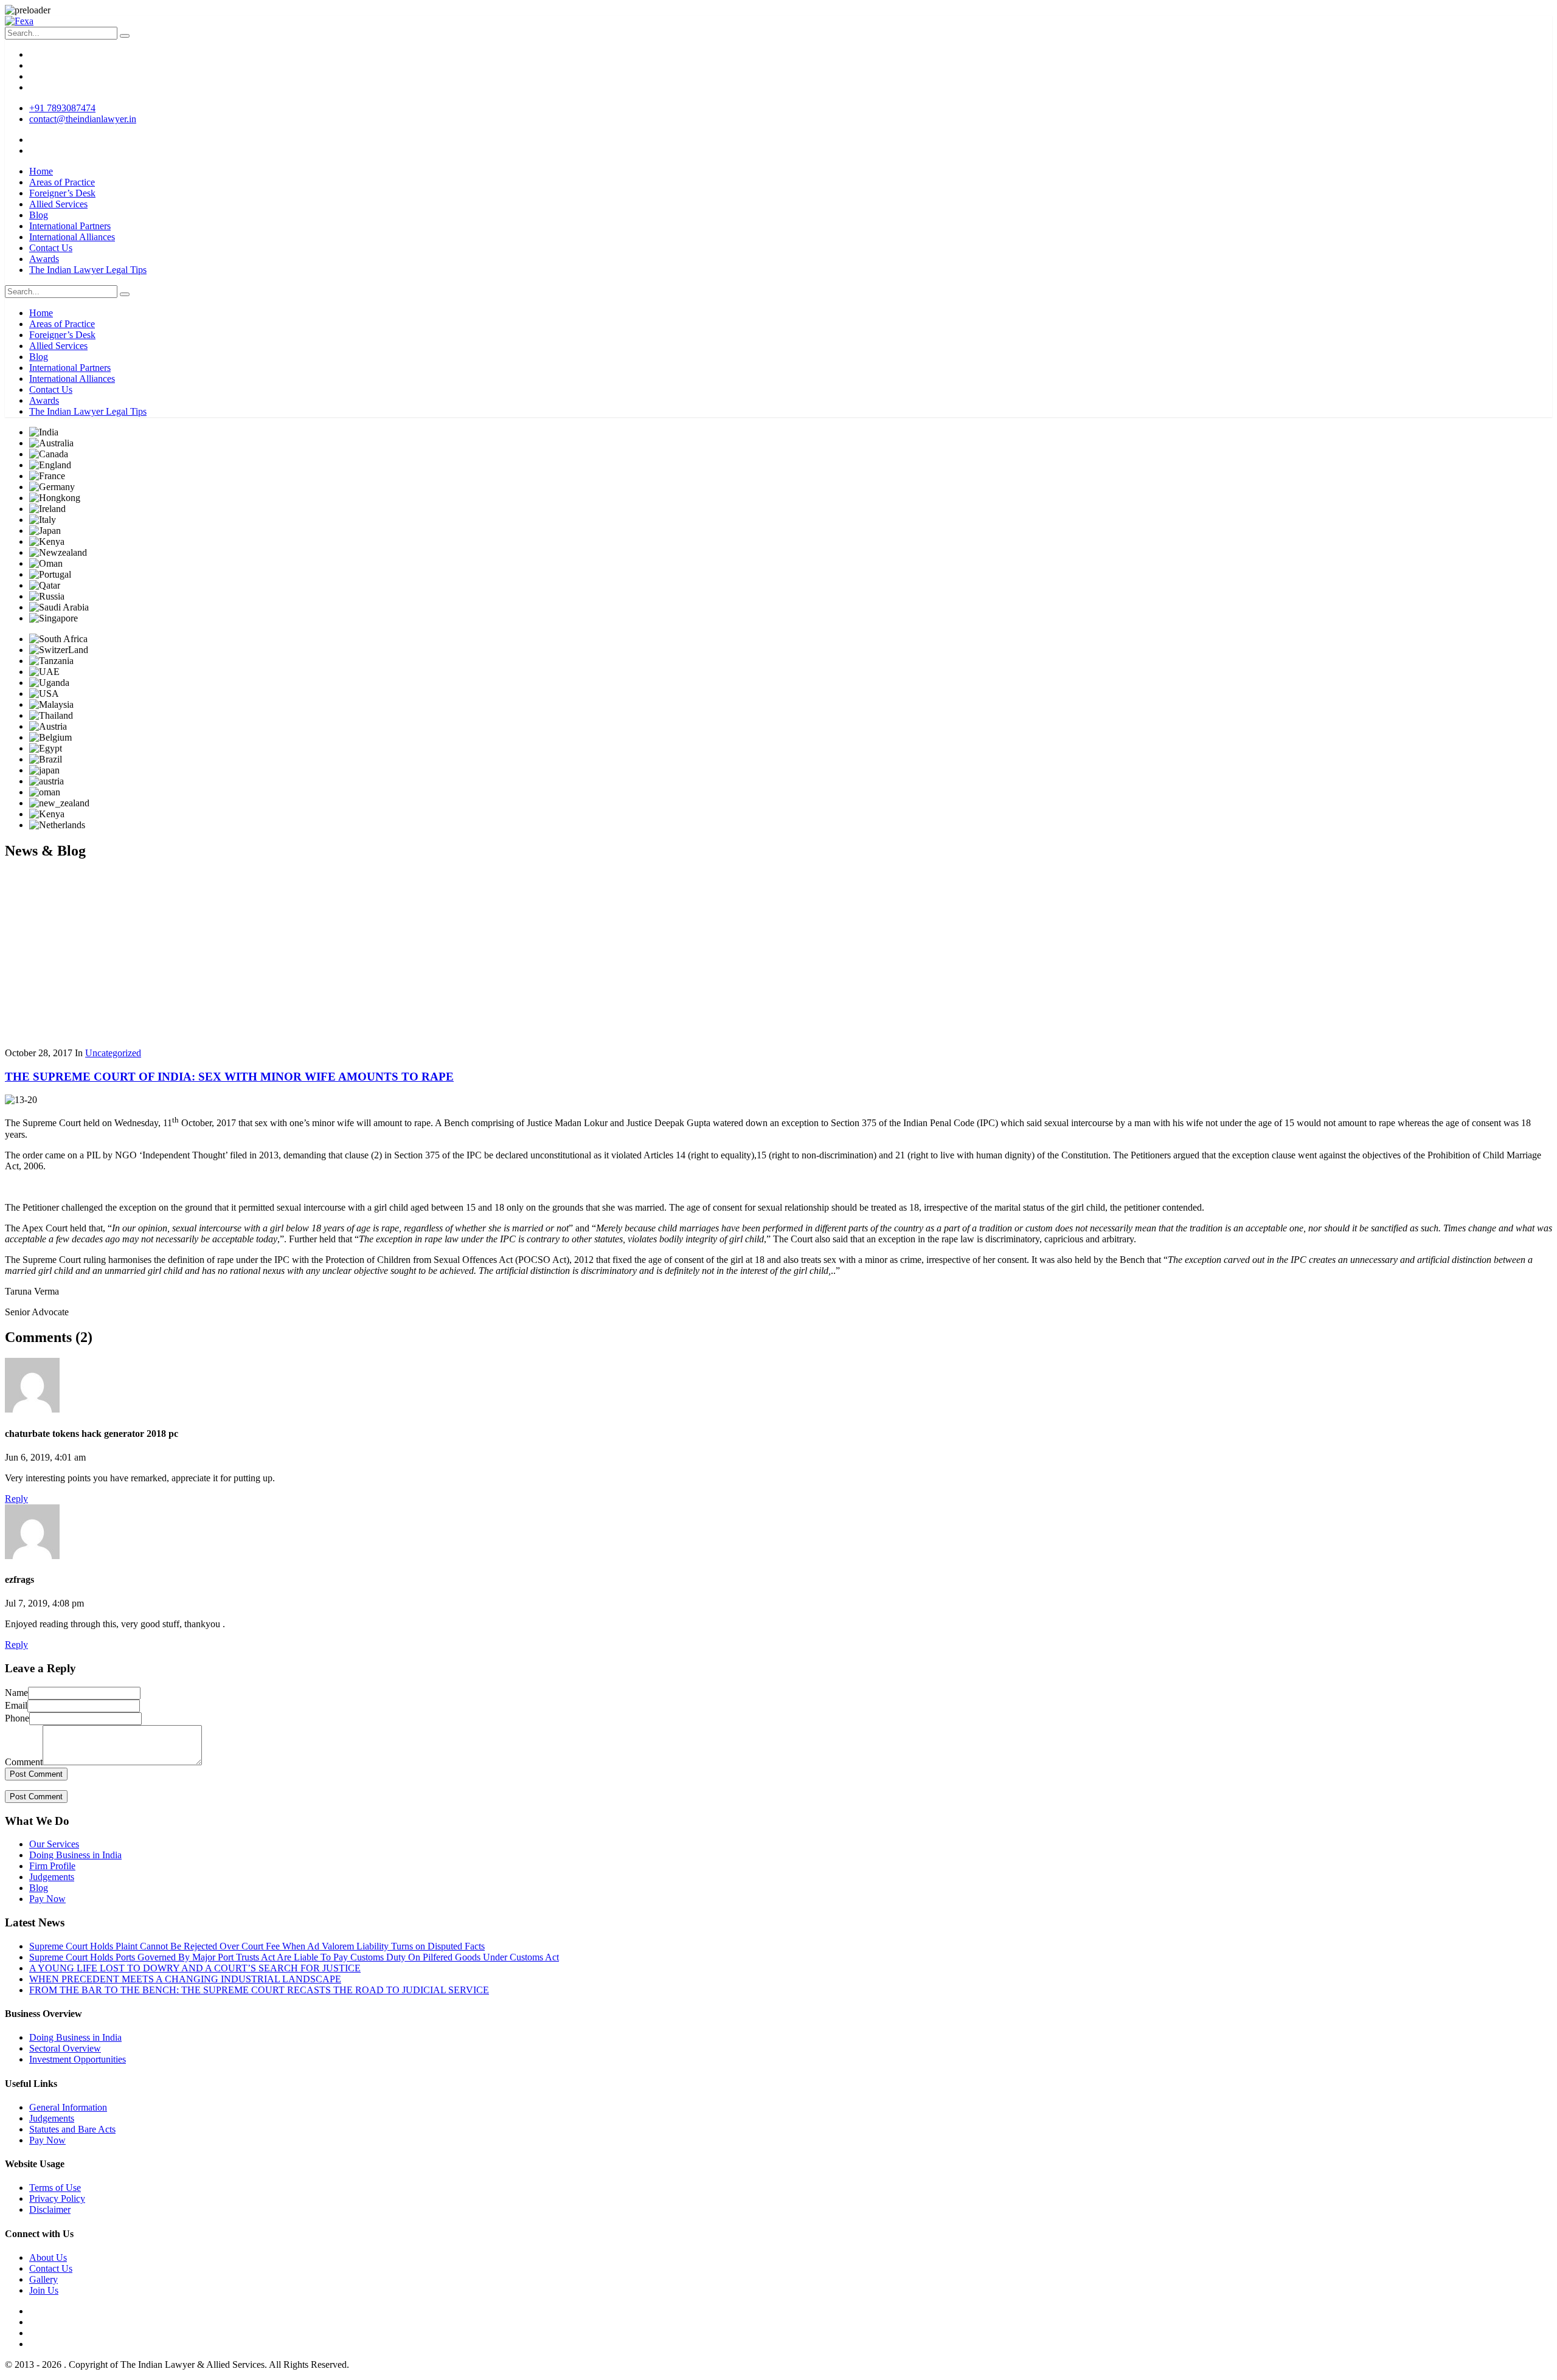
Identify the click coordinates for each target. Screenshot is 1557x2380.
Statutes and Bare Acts (72, 2129)
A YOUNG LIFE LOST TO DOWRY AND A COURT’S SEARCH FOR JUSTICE (195, 1968)
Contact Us (51, 248)
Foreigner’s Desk (62, 193)
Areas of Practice (62, 182)
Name (16, 1693)
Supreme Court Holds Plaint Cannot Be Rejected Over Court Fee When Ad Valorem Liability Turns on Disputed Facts (257, 1946)
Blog (39, 215)
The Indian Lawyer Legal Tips (88, 270)
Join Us (44, 2290)
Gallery (43, 2279)
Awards (44, 259)
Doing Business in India (75, 1855)
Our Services (54, 1844)
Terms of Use (55, 2188)
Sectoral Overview (65, 2048)
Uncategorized (113, 1053)
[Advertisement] (778, 956)
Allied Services (58, 204)
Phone (17, 1718)
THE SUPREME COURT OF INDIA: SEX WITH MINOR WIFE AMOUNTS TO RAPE (229, 1077)
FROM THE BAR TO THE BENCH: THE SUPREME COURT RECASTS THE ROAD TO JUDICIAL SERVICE (259, 1990)
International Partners (70, 226)
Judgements (52, 1877)
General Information (68, 2107)
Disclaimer (50, 2209)
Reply (16, 1499)
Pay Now (47, 1899)
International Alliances (72, 237)
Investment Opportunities (78, 2059)
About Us (48, 2257)
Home (41, 171)
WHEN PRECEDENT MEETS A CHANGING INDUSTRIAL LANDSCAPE (185, 1979)
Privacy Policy (57, 2198)
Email (16, 1705)
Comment (24, 1762)
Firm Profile (52, 1866)
